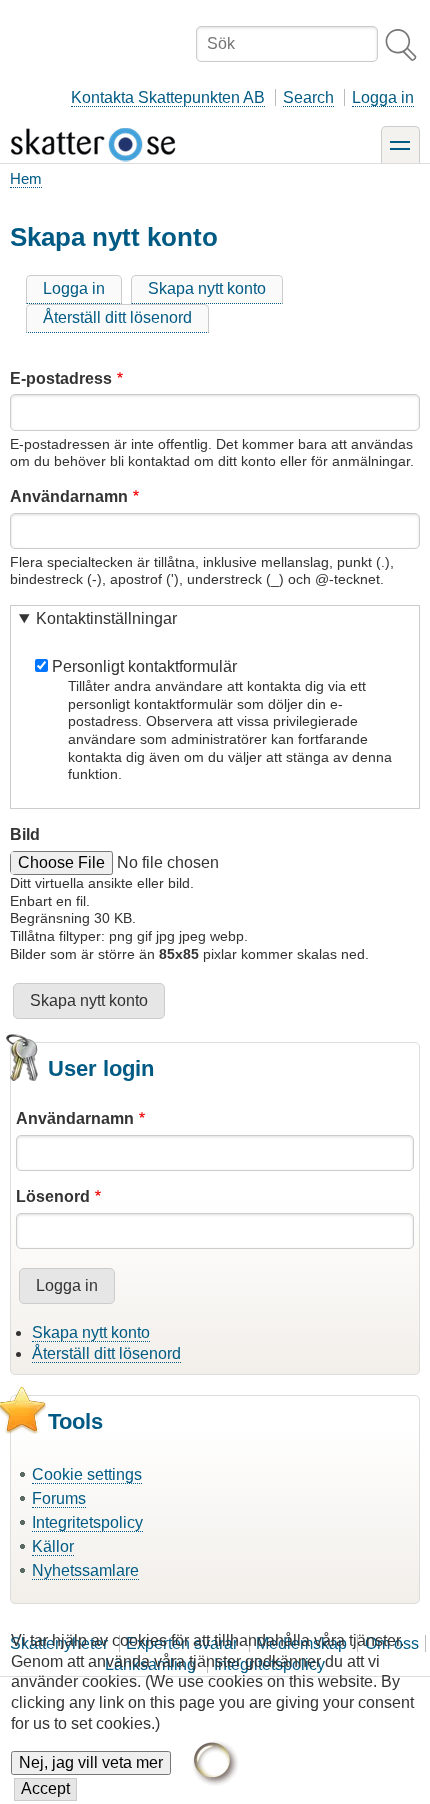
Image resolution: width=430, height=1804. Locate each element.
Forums (59, 1498)
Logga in (383, 97)
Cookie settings (87, 1474)
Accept (45, 1788)
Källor (53, 1546)
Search (308, 97)
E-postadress (61, 378)
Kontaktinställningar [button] (106, 618)
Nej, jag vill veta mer (91, 1762)
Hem (26, 178)
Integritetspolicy (87, 1522)
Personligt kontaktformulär (144, 666)
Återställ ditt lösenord (117, 317)
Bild (25, 834)
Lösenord (53, 1196)
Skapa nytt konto (207, 288)
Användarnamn (69, 496)
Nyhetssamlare (85, 1570)
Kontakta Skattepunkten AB (168, 97)
